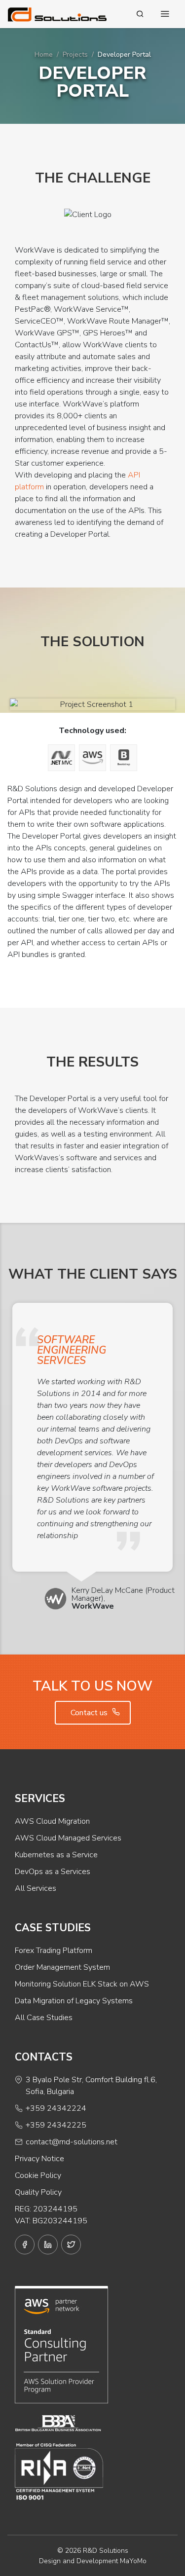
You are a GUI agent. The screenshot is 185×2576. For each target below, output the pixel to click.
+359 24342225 (56, 2125)
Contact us (90, 1713)
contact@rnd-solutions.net (72, 2142)
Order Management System (62, 1967)
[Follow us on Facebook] (25, 2245)
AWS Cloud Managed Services (68, 1838)
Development (97, 2561)
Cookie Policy (38, 2175)
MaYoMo (133, 2561)
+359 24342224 (56, 2108)
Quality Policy (38, 2192)
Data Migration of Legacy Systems (74, 2001)
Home (44, 55)
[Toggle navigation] (165, 14)
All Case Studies (44, 2018)
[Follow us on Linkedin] (48, 2245)
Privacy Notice (39, 2159)
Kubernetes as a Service (56, 1855)
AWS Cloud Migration (52, 1821)
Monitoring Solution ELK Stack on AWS (82, 1984)
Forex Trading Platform (54, 1950)
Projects (75, 55)
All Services (36, 1888)
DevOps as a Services (53, 1872)
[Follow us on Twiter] (71, 2245)
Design (50, 2561)
